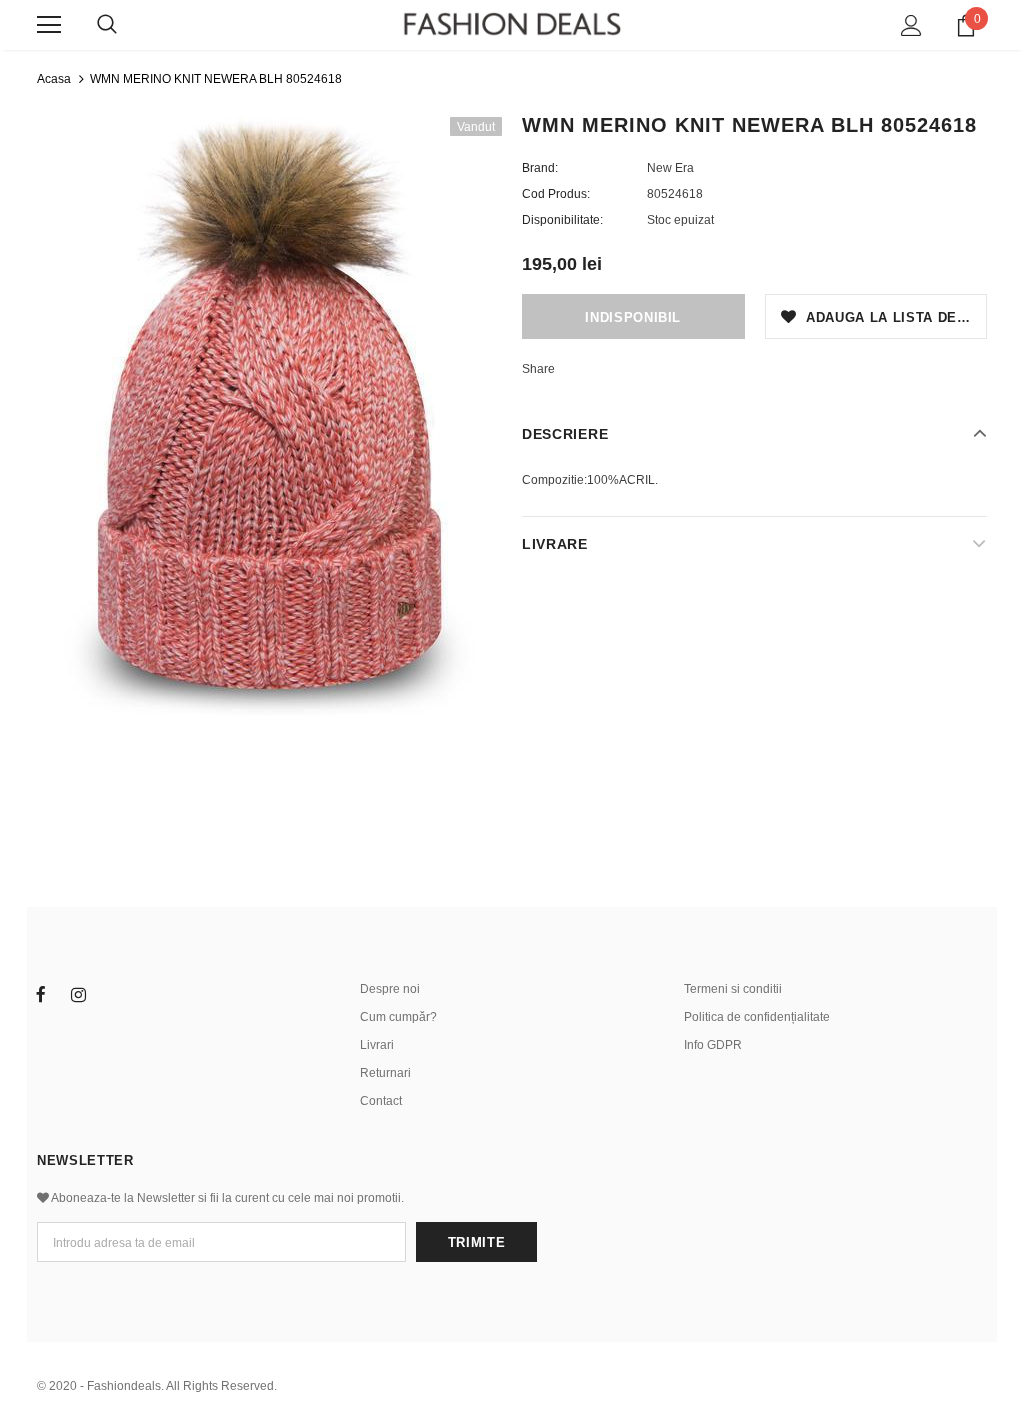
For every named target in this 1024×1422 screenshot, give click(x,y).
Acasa (54, 79)
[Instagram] (78, 994)
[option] (269, 416)
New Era (670, 168)
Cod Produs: (556, 194)
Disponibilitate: (562, 220)
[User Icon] (911, 25)
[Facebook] (41, 994)
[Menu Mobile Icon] (49, 25)
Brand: (540, 168)
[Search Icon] (107, 25)
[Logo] (512, 24)
